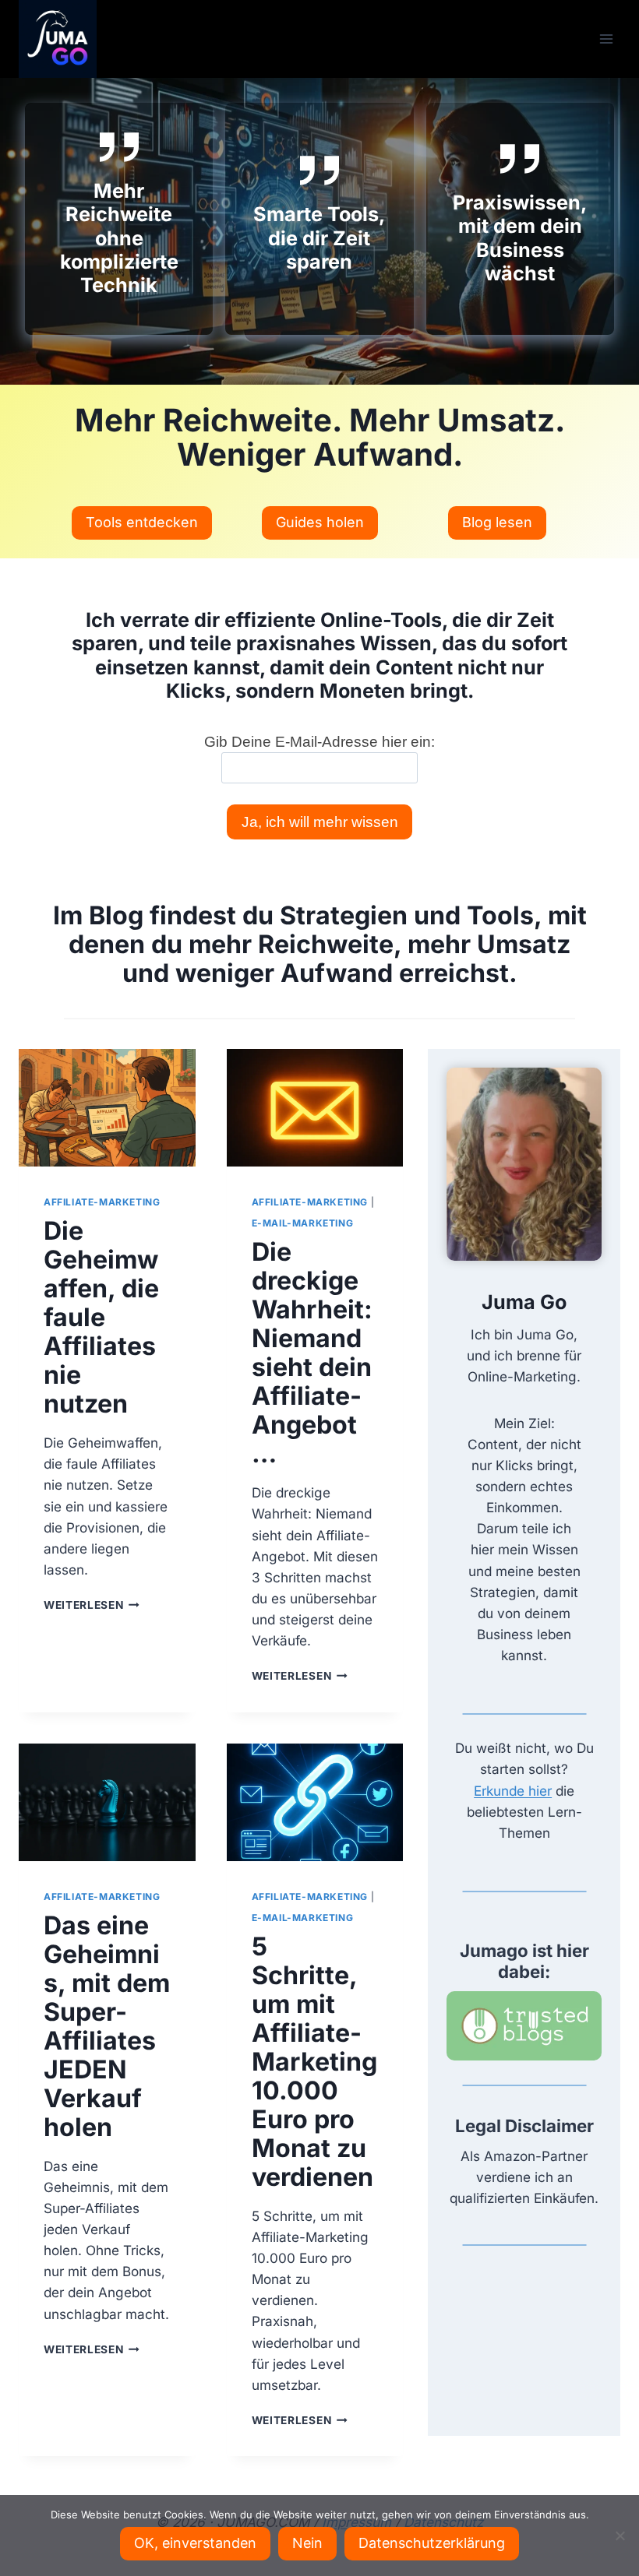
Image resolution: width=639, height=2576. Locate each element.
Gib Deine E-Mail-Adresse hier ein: (319, 742)
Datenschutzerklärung (432, 2543)
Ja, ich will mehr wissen (320, 822)
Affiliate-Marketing (102, 1202)
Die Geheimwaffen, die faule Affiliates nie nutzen (101, 1317)
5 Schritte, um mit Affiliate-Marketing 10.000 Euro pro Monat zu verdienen (314, 2062)
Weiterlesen (92, 1605)
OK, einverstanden (195, 2543)
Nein (307, 2543)
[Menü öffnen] (606, 39)
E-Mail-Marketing (303, 1223)
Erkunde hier (513, 1791)
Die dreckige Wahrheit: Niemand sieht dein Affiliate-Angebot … (312, 1353)
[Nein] (620, 2536)
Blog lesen (497, 522)
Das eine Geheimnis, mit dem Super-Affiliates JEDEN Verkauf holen (107, 2026)
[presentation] (107, 1108)
